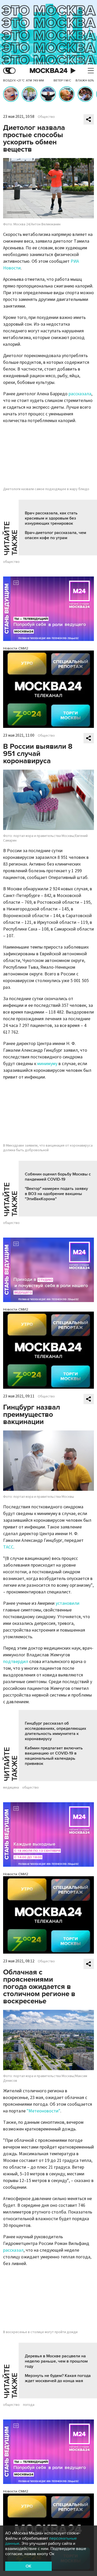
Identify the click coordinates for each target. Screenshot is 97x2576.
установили (68, 1603)
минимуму (47, 1064)
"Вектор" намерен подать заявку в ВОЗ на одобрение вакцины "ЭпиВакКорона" (56, 1194)
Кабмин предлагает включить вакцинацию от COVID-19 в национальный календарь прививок (54, 1756)
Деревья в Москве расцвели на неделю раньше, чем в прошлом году (56, 2361)
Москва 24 (49, 71)
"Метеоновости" (43, 2111)
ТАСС (8, 1547)
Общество (46, 117)
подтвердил (16, 1662)
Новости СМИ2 (16, 648)
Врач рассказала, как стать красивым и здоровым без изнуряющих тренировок (51, 518)
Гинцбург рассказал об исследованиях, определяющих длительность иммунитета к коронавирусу (55, 1731)
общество (11, 562)
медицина (11, 1788)
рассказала (80, 394)
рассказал (13, 2250)
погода (29, 2405)
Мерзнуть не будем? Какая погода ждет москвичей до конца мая (58, 2378)
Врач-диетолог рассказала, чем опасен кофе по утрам (55, 535)
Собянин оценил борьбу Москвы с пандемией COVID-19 (58, 1177)
